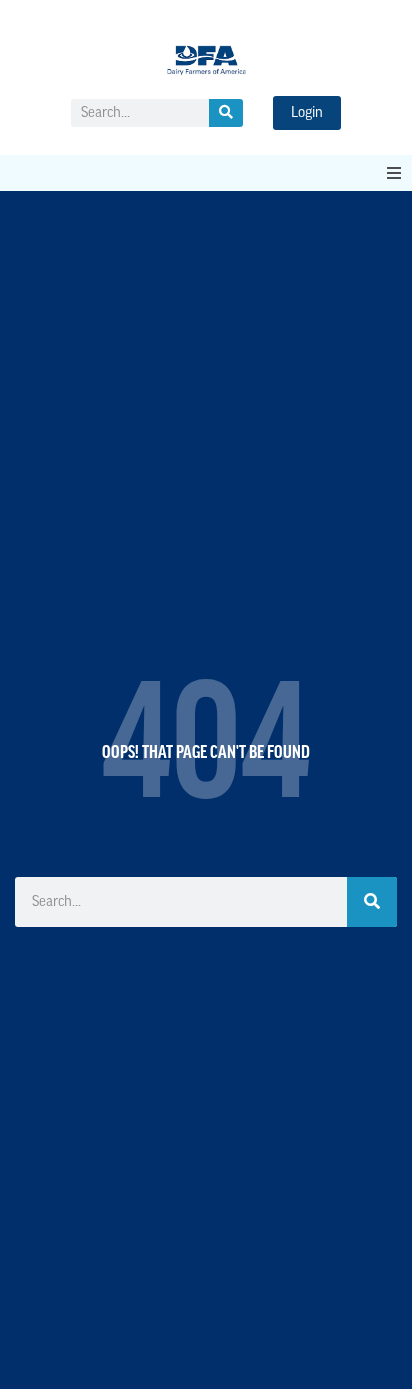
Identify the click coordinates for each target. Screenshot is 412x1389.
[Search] (226, 113)
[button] (394, 173)
